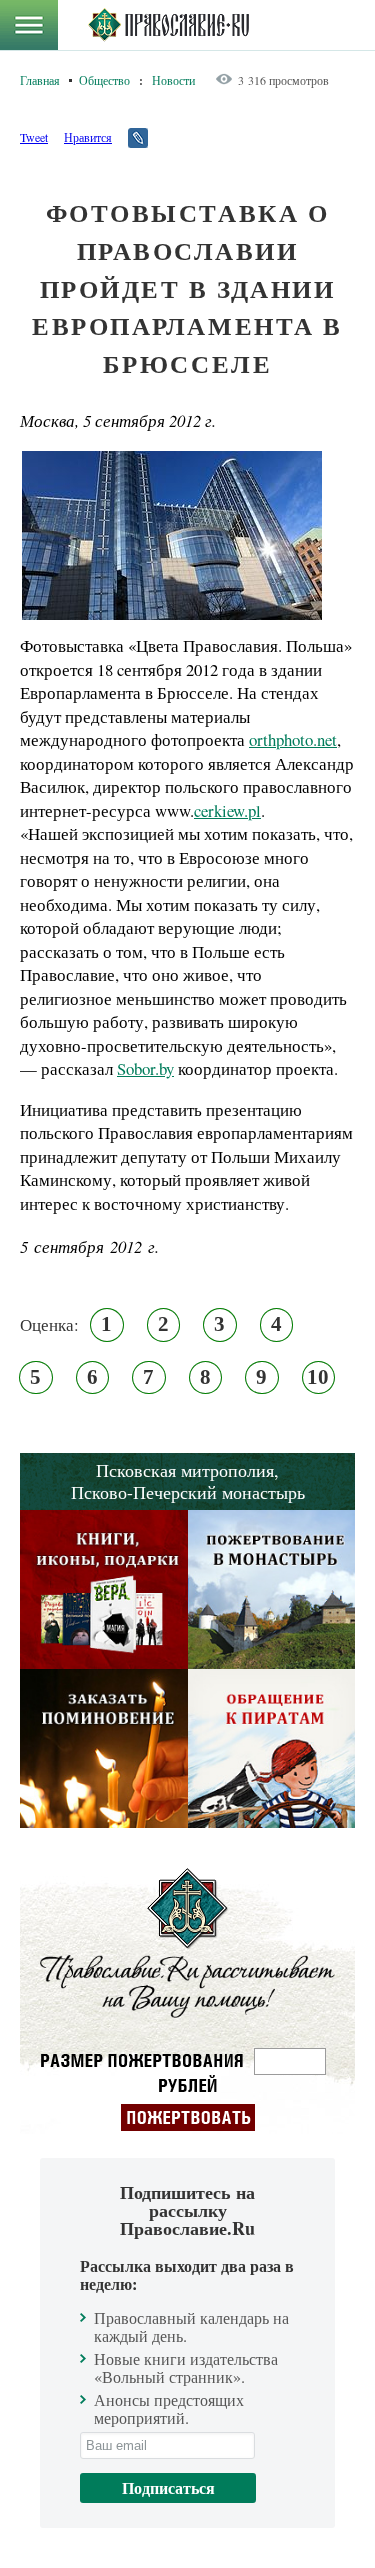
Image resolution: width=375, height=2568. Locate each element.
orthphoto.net (293, 739)
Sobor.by (145, 1068)
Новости (173, 80)
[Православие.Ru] (168, 25)
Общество (104, 80)
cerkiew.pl (227, 810)
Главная (40, 80)
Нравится (88, 137)
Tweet (34, 137)
